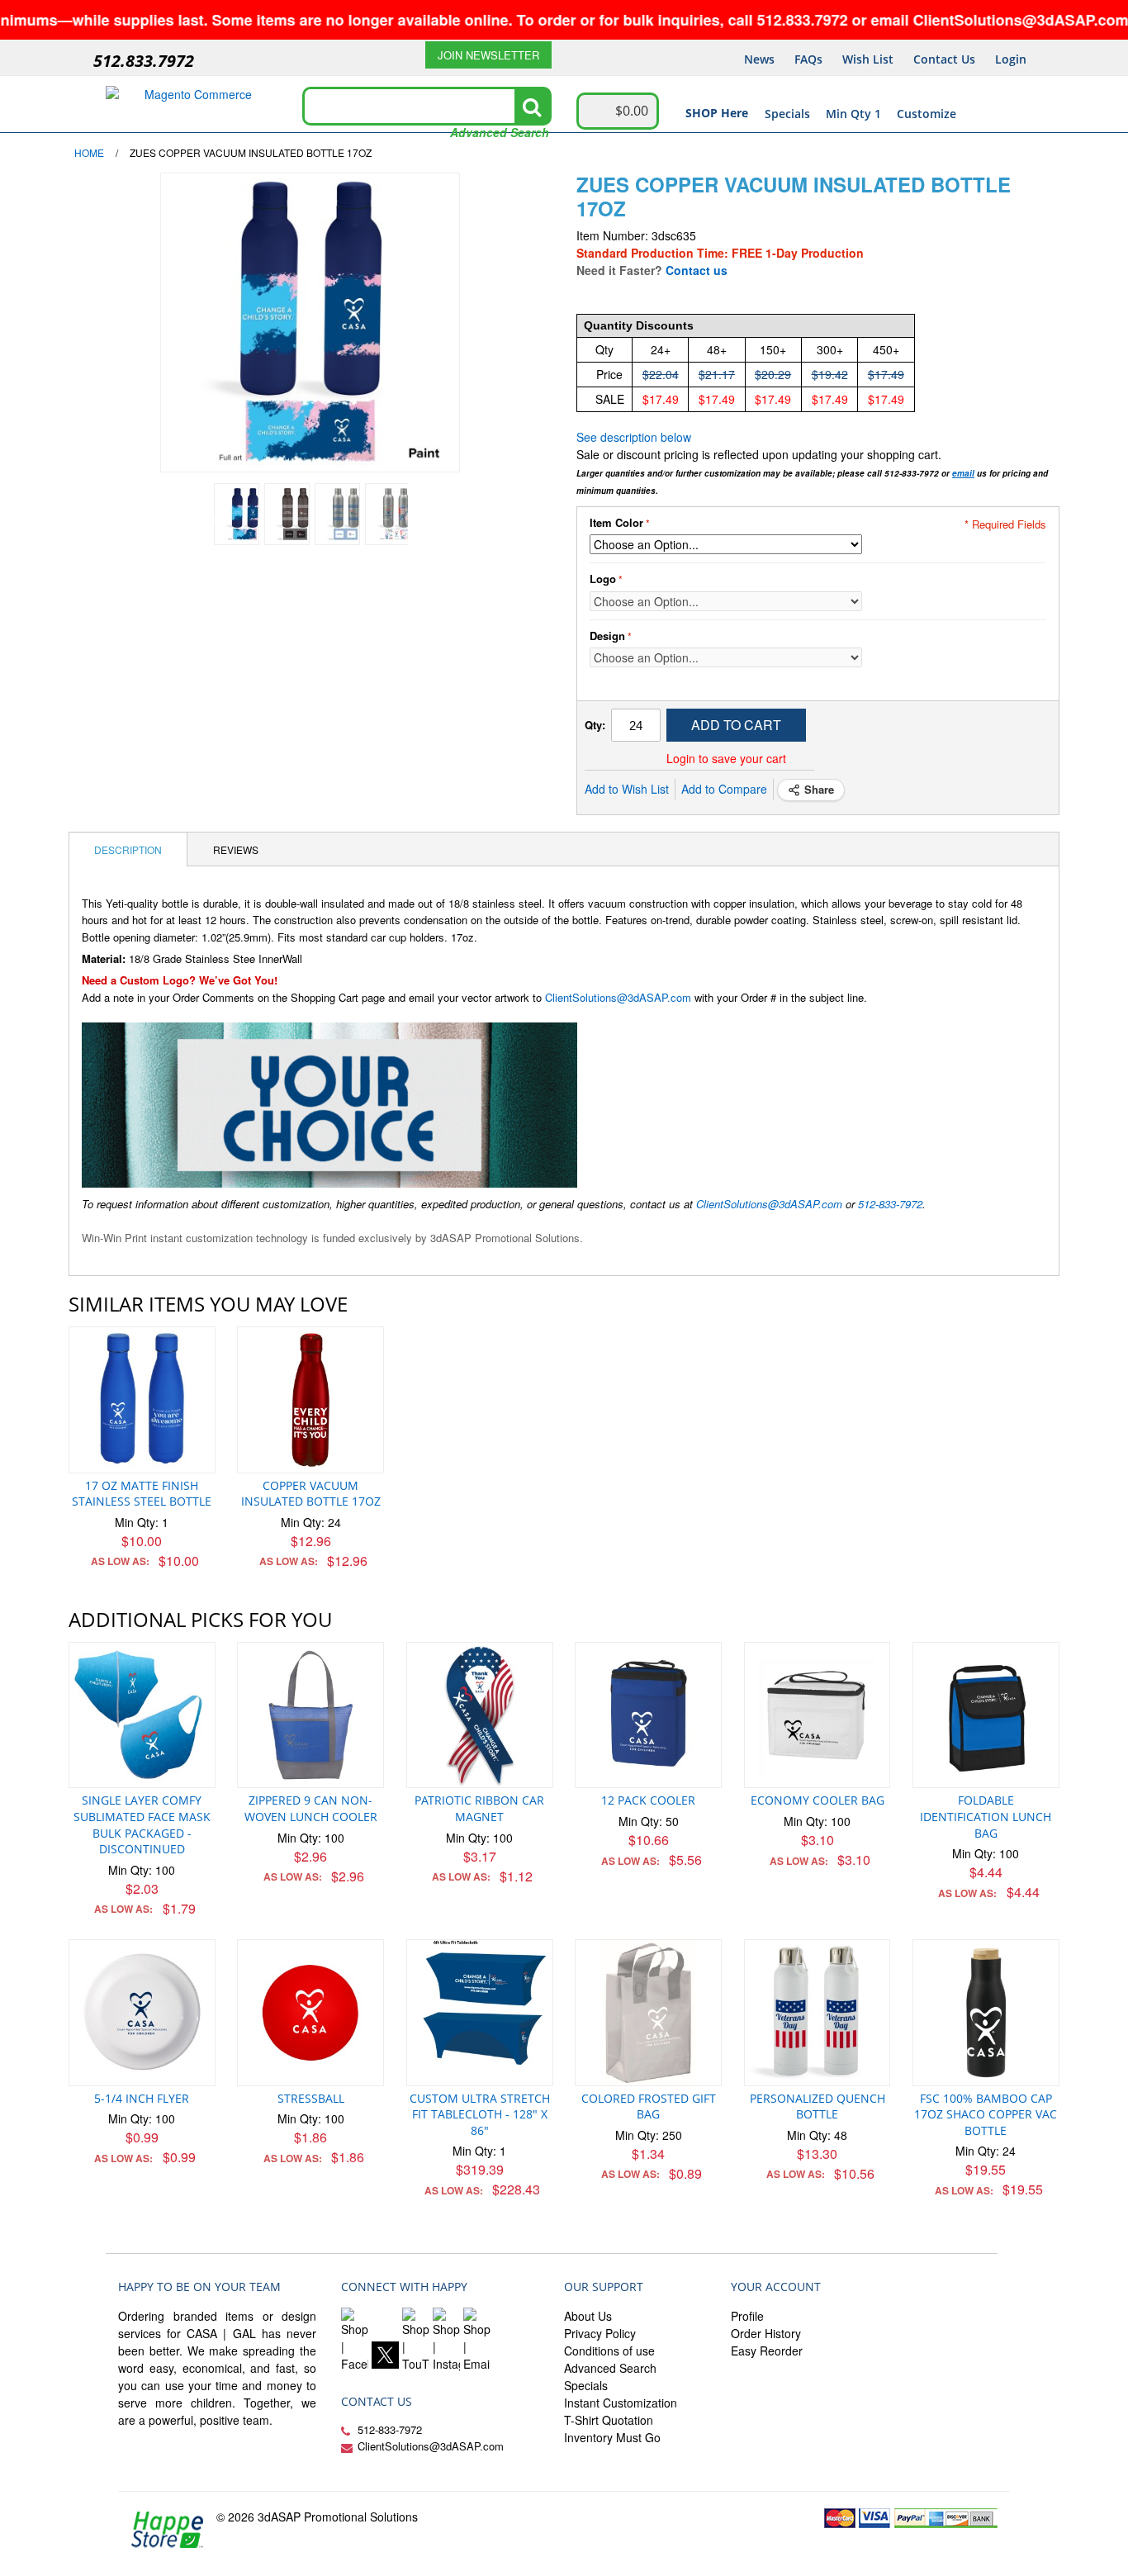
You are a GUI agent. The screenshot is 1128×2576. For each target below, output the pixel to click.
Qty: (595, 725)
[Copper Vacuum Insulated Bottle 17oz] (310, 1400)
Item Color (616, 523)
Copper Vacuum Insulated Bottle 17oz (311, 1494)
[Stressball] (310, 2013)
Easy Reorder (767, 2351)
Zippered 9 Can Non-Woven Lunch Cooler (311, 1808)
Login (1011, 59)
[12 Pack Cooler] (648, 1715)
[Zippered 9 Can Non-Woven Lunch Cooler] (310, 1715)
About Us (588, 2316)
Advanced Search (500, 132)
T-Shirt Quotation (609, 2420)
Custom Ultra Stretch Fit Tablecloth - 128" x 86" (480, 2114)
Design (607, 636)
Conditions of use (609, 2351)
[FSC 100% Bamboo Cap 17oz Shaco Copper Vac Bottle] (986, 2013)
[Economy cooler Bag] (818, 1715)
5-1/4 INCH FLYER (142, 2098)
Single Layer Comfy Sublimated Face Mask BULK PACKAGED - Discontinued (142, 1824)
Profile (747, 2316)
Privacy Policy (600, 2333)
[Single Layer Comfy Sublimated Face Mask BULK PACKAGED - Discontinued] (142, 1715)
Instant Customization (621, 2403)
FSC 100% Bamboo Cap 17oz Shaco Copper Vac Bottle (986, 2114)
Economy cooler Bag (818, 1800)
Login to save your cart (726, 758)
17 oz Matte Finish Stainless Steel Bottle (142, 1494)
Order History (766, 2333)
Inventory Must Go (612, 2437)
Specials (787, 114)
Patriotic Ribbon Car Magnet (479, 1808)
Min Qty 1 (853, 114)
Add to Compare (724, 789)
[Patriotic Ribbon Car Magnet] (480, 1715)
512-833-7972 (890, 1204)
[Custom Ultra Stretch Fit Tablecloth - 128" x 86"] (480, 2013)
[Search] (532, 107)
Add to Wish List (627, 789)
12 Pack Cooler (648, 1800)
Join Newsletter (488, 55)
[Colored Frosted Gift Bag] (648, 2013)
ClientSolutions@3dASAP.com (618, 997)
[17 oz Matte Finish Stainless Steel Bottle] (142, 1400)
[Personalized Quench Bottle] (818, 2013)
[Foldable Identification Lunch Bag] (986, 1715)
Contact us (697, 270)
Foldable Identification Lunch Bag (986, 1816)
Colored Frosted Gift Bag (649, 2106)
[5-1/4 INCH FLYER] (142, 2013)
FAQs (808, 59)
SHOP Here (717, 113)
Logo (603, 579)
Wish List (868, 59)
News (759, 59)
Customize (927, 114)
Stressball (311, 2098)
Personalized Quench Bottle (818, 2106)
